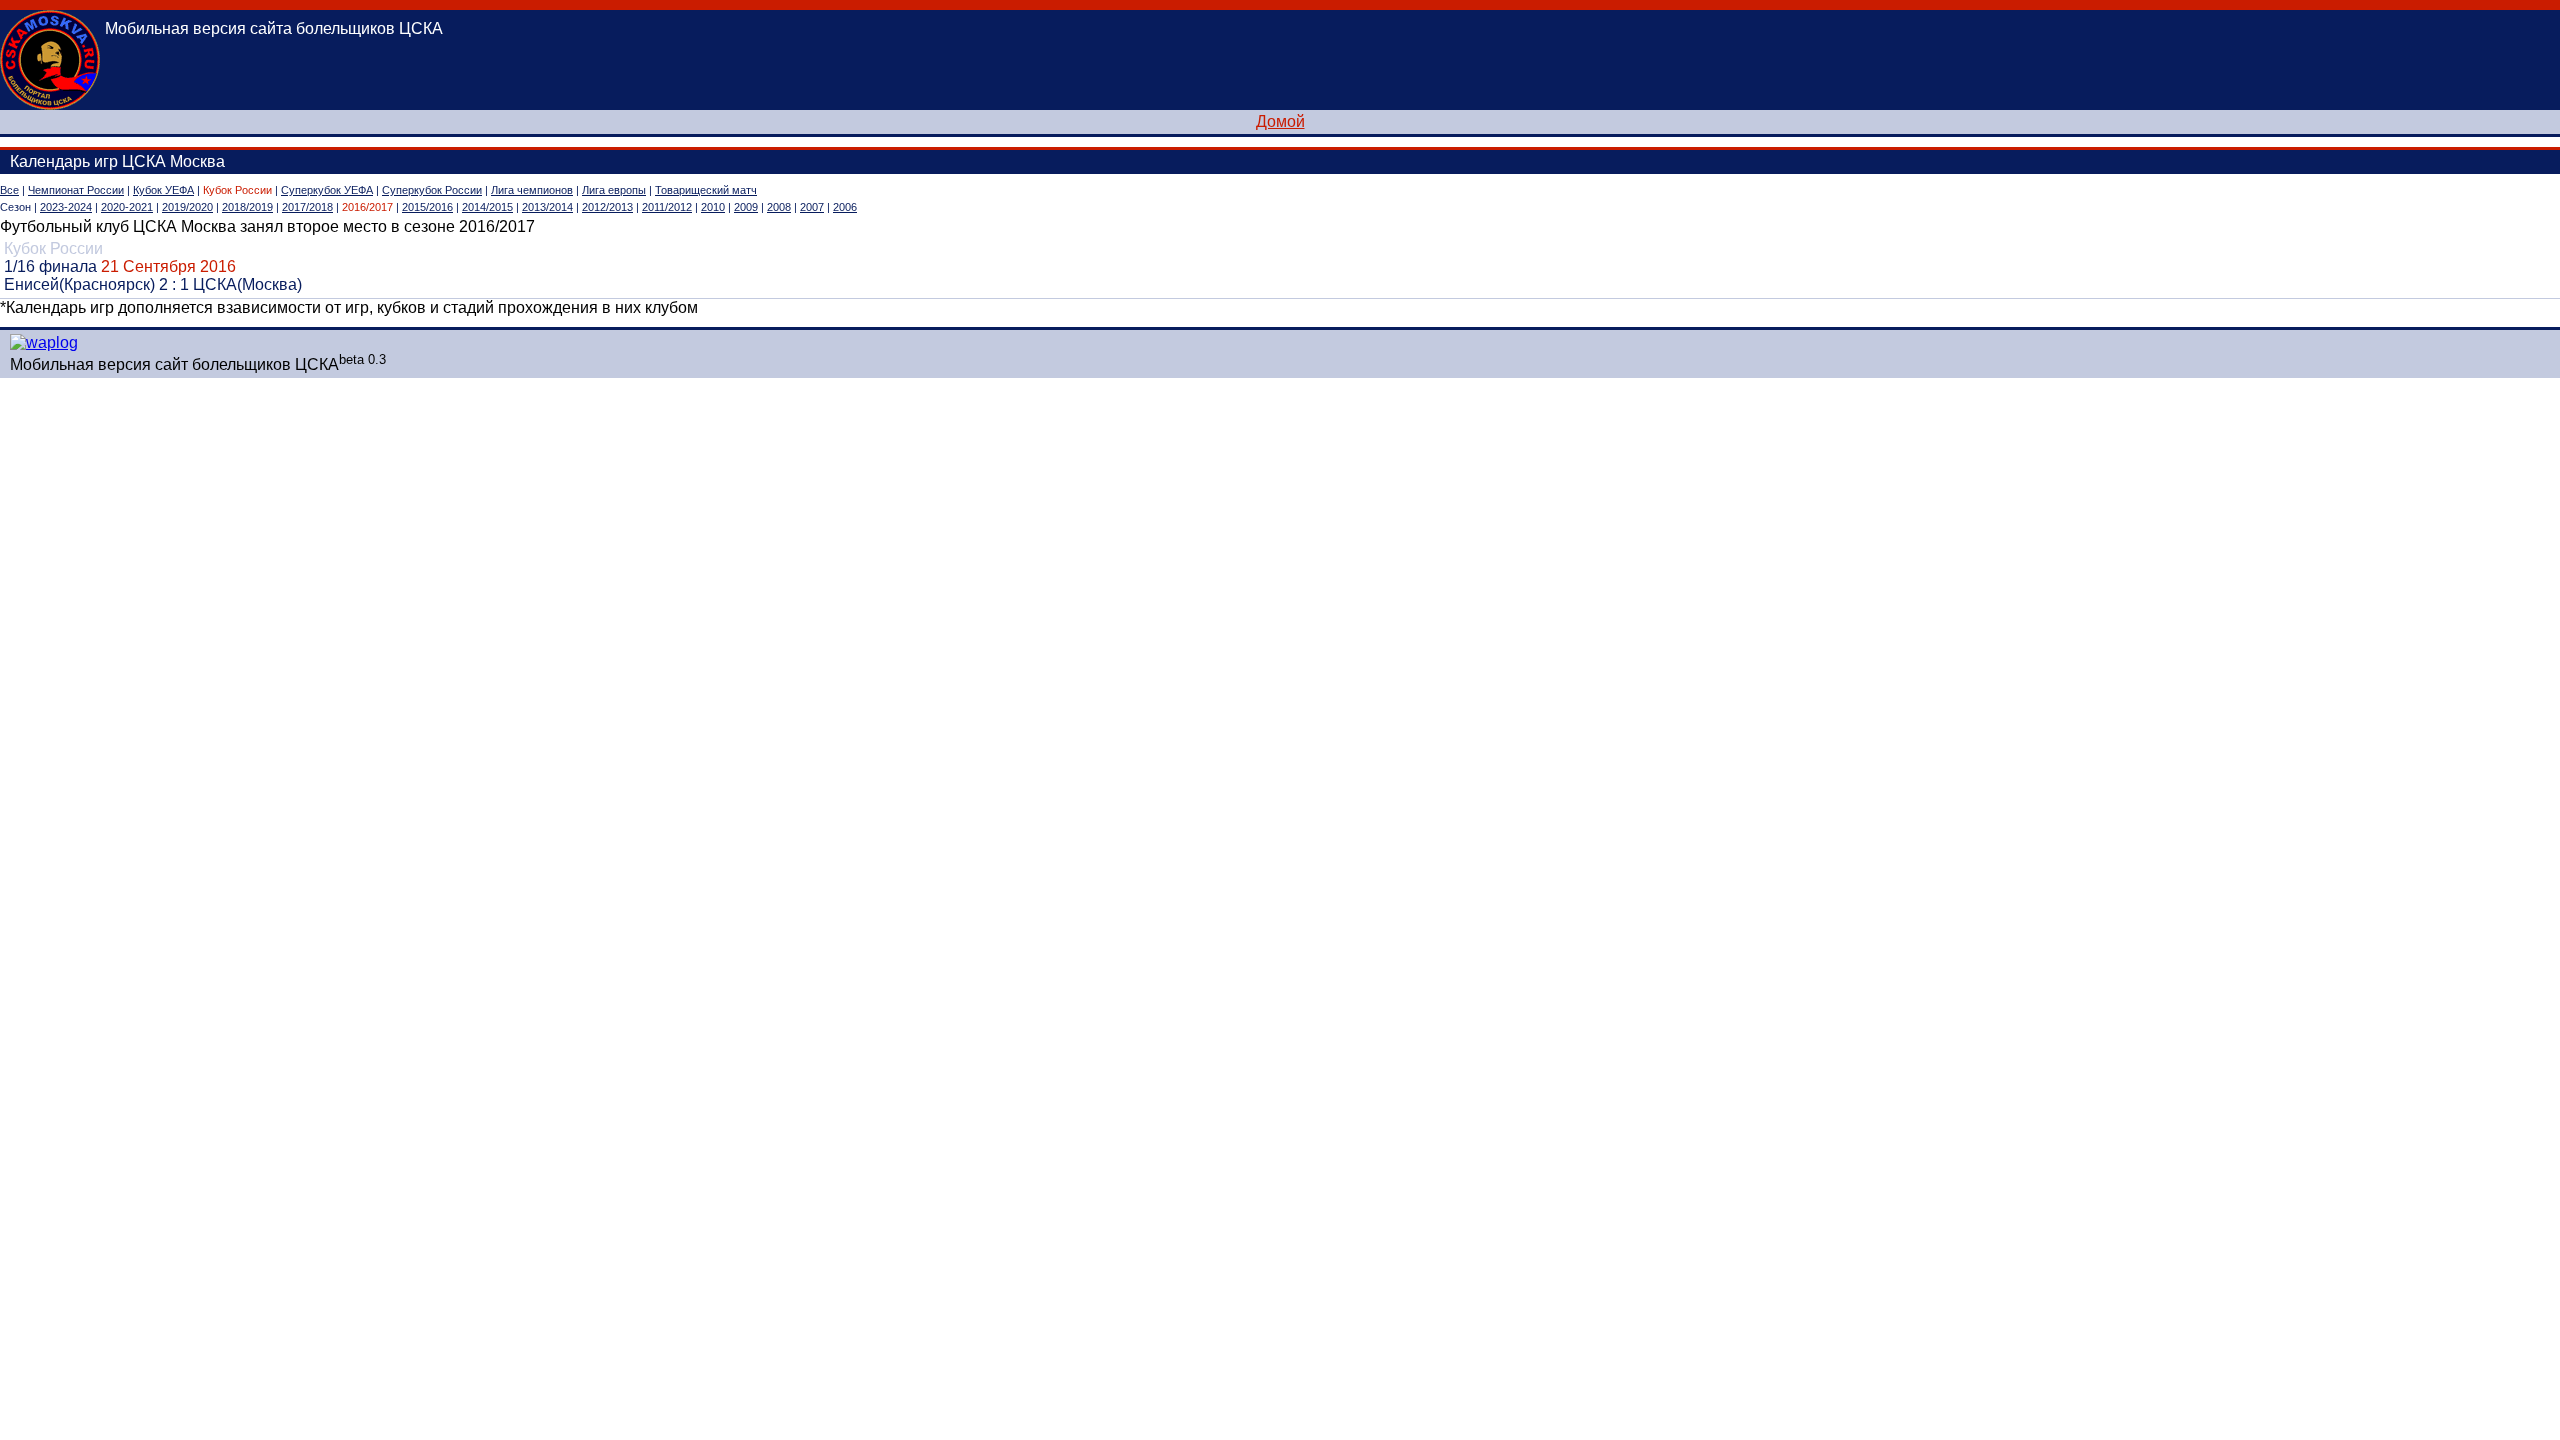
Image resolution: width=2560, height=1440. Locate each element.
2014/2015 (487, 207)
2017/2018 (307, 207)
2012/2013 (607, 207)
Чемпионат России (76, 190)
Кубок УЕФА (163, 190)
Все (9, 190)
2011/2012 (667, 207)
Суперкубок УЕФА (327, 190)
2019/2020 (187, 207)
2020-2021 (127, 207)
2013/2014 (547, 207)
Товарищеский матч (706, 190)
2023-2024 (66, 207)
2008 (779, 207)
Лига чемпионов (532, 190)
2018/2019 (247, 207)
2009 (746, 207)
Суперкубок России (432, 190)
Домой (1280, 121)
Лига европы (614, 190)
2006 (845, 207)
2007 (812, 207)
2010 (713, 207)
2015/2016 (427, 207)
